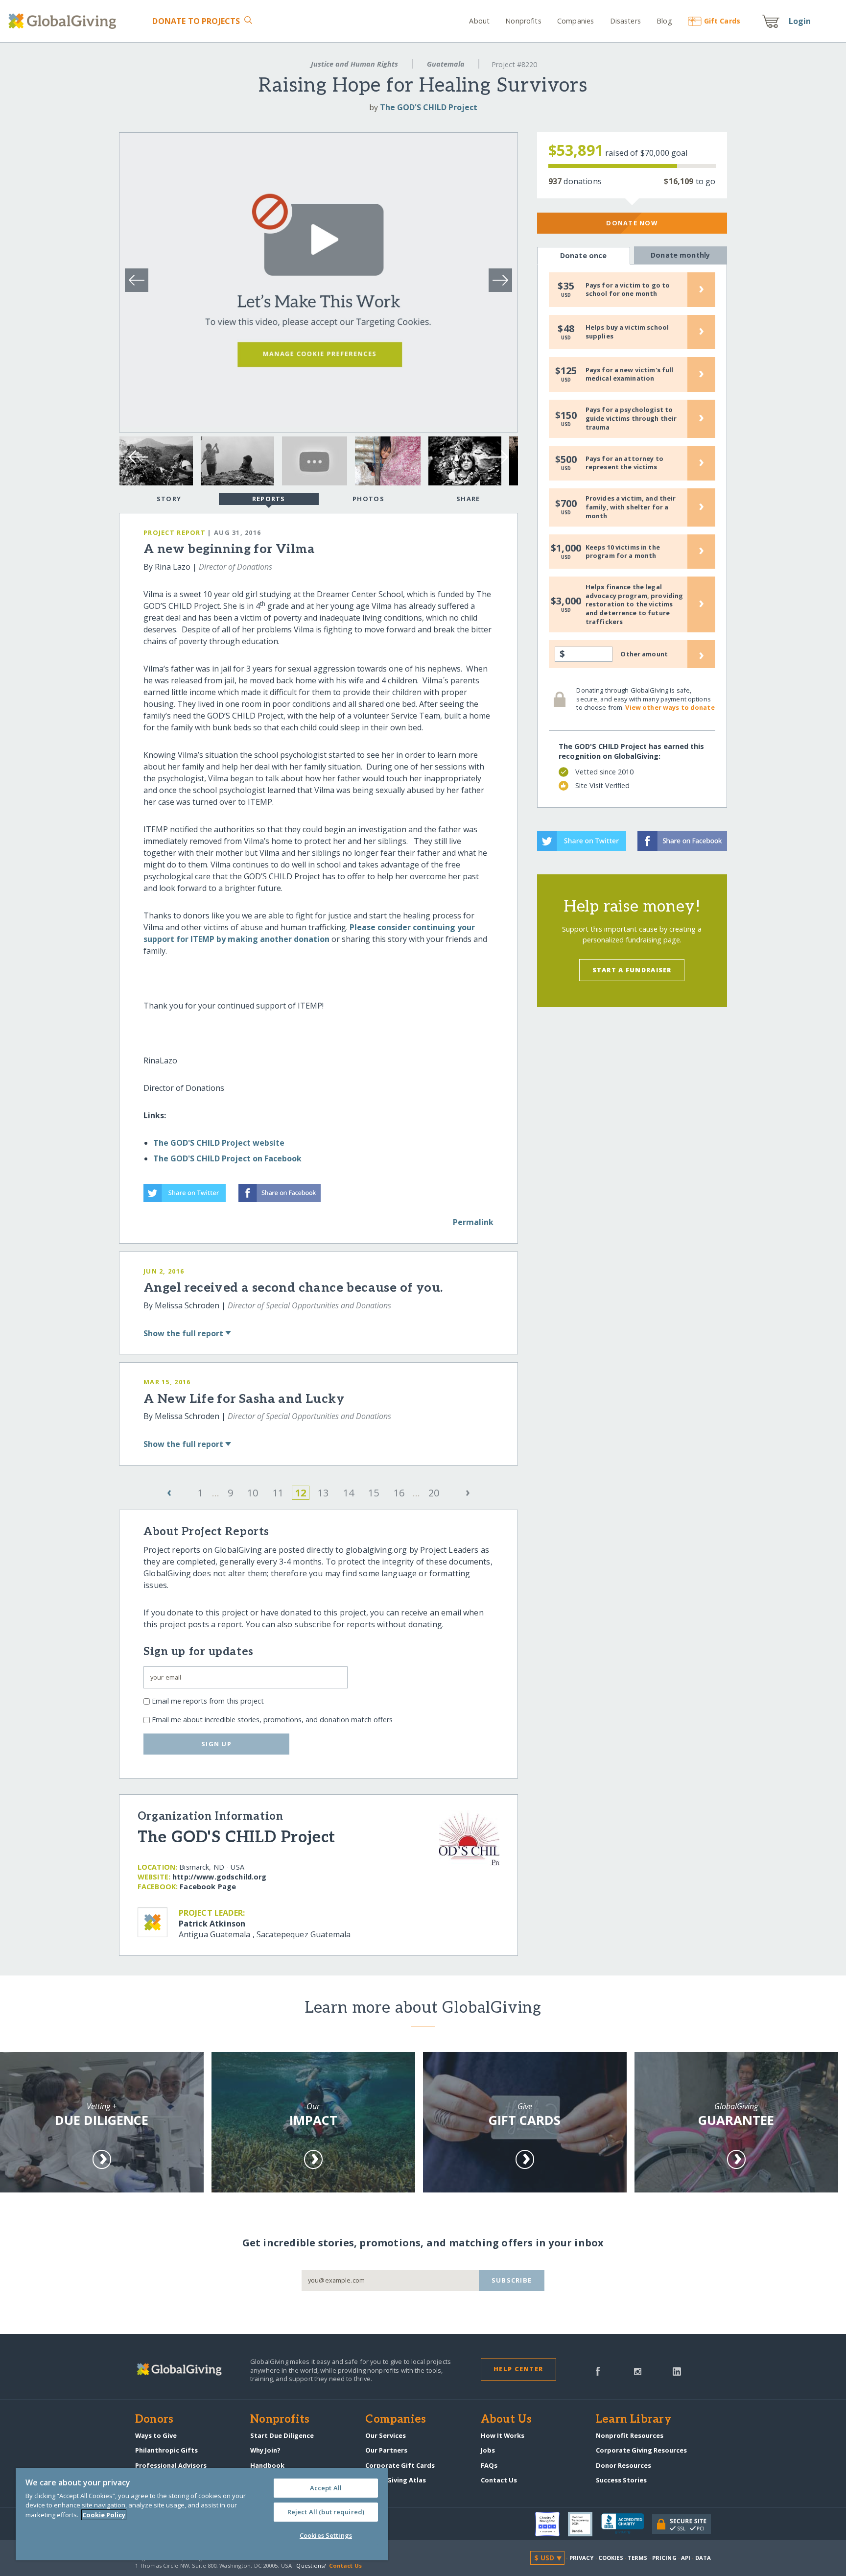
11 (278, 1493)
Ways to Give (156, 2435)
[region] (202, 2514)
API (686, 2558)
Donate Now (632, 223)
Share (468, 499)
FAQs (489, 2465)
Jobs (488, 2450)
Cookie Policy (104, 2515)
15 (374, 1493)
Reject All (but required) (326, 2512)
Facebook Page (208, 1887)
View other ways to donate (670, 707)
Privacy (582, 2558)
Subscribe (512, 2280)
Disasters (625, 21)
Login (800, 21)
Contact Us (499, 2480)
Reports (269, 499)
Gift (722, 21)
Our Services (386, 2435)
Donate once (584, 255)
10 (253, 1493)
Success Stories (621, 2480)
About (479, 21)
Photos (368, 499)
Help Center (518, 2369)
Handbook (267, 2465)
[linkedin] (677, 2370)
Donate (196, 21)
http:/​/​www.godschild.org (219, 1877)
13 (323, 1493)
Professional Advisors (171, 2465)
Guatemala (446, 64)
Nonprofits (523, 21)
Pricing (664, 2558)
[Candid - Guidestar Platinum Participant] (585, 2524)
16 (399, 1493)
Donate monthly (680, 255)
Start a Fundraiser (632, 970)
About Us (506, 2420)
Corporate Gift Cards (400, 2465)
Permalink (473, 1222)
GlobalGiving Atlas (396, 2480)
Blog (664, 21)
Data (703, 2558)
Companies (576, 21)
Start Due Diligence (282, 2435)
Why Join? (265, 2450)
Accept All (326, 2488)
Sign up (216, 1744)
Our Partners (386, 2450)
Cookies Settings (326, 2535)
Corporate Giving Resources (641, 2450)
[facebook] (598, 2370)
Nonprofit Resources (630, 2435)
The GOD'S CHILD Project (429, 107)
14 (349, 1493)
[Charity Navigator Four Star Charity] (552, 2524)
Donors (154, 2420)
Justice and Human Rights (354, 64)
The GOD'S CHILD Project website (219, 1143)
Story (169, 499)
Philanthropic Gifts (166, 2450)
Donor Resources (623, 2465)
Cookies (611, 2558)
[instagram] (638, 2370)
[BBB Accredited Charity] (627, 2524)
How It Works (503, 2435)
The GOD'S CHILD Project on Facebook (227, 1158)
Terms (638, 2558)
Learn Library (634, 2420)
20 (434, 1493)
